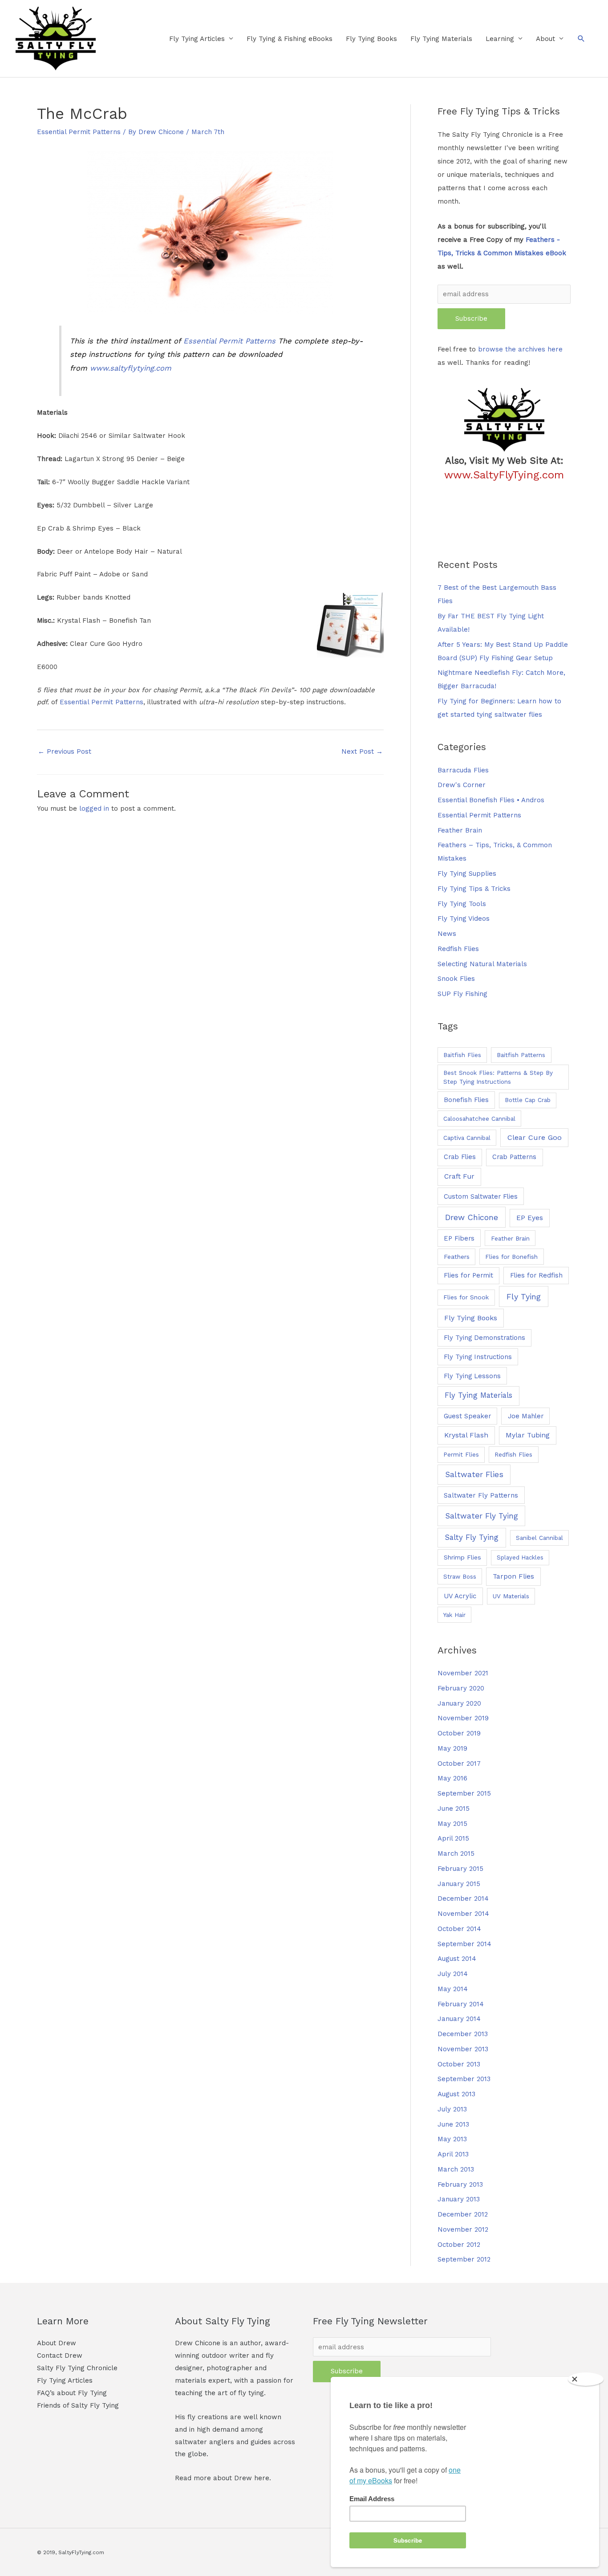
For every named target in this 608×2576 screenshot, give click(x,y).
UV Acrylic (460, 1596)
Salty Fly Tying (472, 1537)
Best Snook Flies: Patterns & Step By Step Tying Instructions (498, 1077)
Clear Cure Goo (535, 1137)
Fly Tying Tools (462, 904)
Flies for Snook (466, 1297)
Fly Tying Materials (441, 39)
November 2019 (463, 1718)
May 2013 (452, 2139)
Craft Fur (459, 1176)
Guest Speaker (467, 1416)
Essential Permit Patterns (79, 132)
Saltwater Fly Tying (482, 1516)
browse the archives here (520, 349)
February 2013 (460, 2184)
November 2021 (463, 1673)
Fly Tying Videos (464, 919)
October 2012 (459, 2245)
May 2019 (452, 1748)
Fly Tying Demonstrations (484, 1338)
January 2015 (459, 1884)
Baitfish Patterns (521, 1055)
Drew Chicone (472, 1217)
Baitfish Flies (462, 1055)
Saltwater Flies (474, 1474)
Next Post (362, 751)
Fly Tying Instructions (478, 1357)
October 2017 (459, 1764)
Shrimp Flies (462, 1557)
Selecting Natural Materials (482, 964)
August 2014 (457, 1959)
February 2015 (460, 1869)
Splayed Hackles (520, 1557)
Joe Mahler (526, 1416)
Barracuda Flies (463, 770)
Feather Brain (460, 830)
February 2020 (461, 1688)
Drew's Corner (462, 785)
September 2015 (464, 1793)
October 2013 (459, 2064)
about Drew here (241, 2478)
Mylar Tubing (528, 1435)
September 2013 (464, 2079)
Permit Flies (461, 1455)
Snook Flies (456, 979)
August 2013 (456, 2094)
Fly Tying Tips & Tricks (474, 889)
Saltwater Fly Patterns (481, 1495)
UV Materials (511, 1596)
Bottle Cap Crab (528, 1100)
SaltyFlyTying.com (81, 2552)
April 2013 (453, 2154)
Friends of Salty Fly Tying (78, 2405)
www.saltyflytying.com (131, 368)
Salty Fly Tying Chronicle (77, 2368)
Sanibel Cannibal (539, 1538)
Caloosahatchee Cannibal (479, 1119)
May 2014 (453, 1989)
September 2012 (464, 2259)
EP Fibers (459, 1238)
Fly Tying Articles (197, 39)
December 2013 (463, 2034)
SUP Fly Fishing (462, 994)
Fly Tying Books (371, 39)
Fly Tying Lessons (472, 1376)
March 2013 (456, 2169)
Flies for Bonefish (511, 1257)
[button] (581, 39)
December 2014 (463, 1898)
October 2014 (459, 1929)
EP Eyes (530, 1218)
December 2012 (463, 2214)
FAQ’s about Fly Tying (72, 2393)
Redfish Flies (458, 949)
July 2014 (453, 1974)
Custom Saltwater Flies (481, 1196)
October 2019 (459, 1733)
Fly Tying (524, 1296)
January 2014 (459, 2019)
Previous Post (65, 751)
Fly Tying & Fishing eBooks (290, 39)
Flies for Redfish (536, 1275)
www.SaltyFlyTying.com (504, 475)
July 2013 (452, 2109)
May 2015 (452, 1824)
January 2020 (459, 1703)
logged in (94, 808)
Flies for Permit (468, 1275)
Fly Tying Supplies (467, 874)
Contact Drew (60, 2356)
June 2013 (453, 2124)
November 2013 (463, 2049)
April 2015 (453, 1838)
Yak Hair (454, 1615)
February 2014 (461, 2004)
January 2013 (459, 2199)
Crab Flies (460, 1157)
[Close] (586, 2379)
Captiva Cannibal (467, 1138)
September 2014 (464, 1944)
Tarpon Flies (513, 1576)
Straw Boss (460, 1576)
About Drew (57, 2343)
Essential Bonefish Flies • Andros (491, 800)
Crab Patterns (514, 1157)
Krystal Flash (466, 1435)
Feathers (457, 1257)
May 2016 (452, 1778)
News (447, 934)
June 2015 (454, 1809)
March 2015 (456, 1853)
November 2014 (463, 1914)
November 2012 (463, 2229)
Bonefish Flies (466, 1100)
